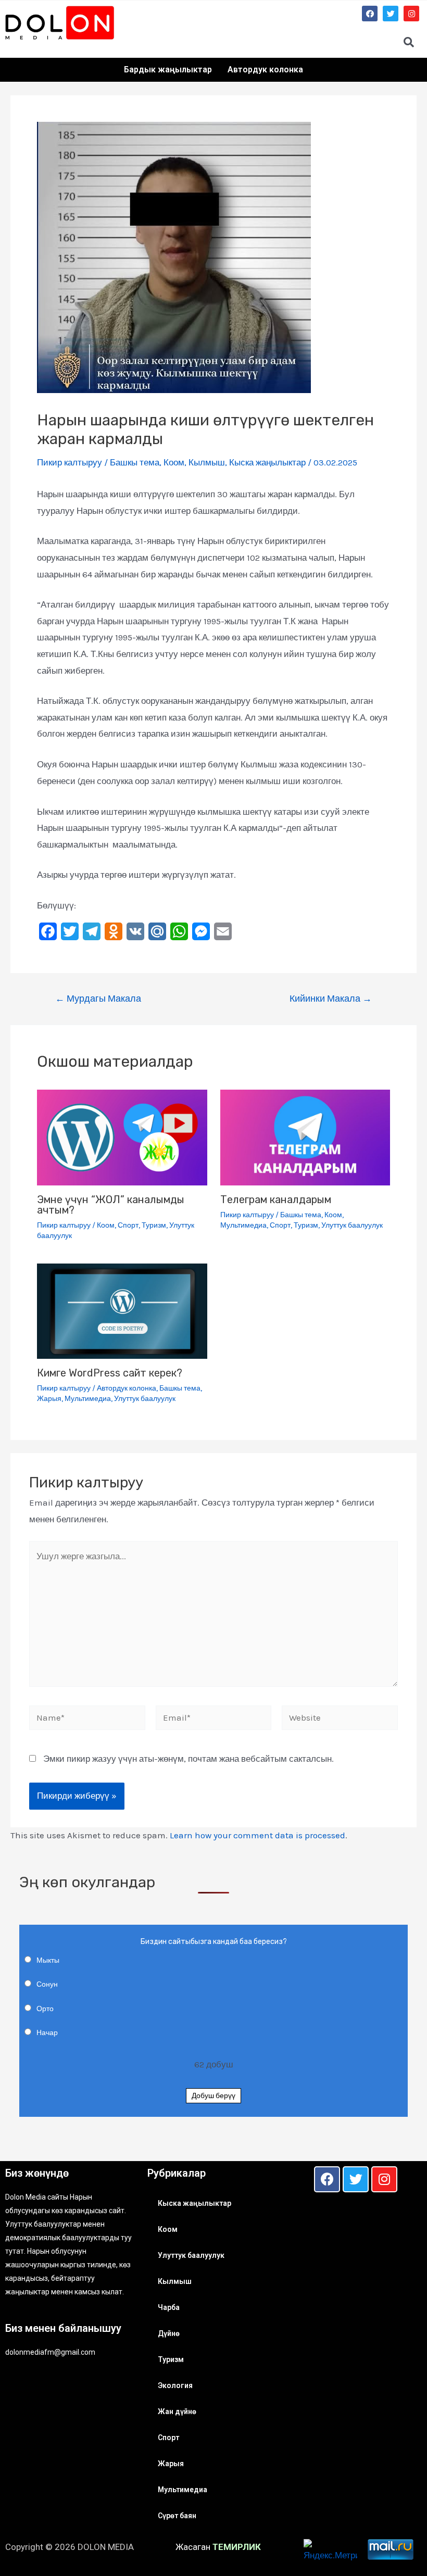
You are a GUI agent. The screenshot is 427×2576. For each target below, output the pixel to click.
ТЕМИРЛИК (237, 2547)
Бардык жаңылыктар (168, 70)
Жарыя (49, 1399)
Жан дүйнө (177, 2411)
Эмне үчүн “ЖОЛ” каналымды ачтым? (111, 1205)
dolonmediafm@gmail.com (50, 2352)
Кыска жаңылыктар (267, 462)
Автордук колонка (265, 70)
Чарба (169, 2307)
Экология (175, 2385)
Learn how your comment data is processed (258, 1835)
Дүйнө (169, 2333)
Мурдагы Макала (98, 999)
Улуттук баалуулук (352, 1225)
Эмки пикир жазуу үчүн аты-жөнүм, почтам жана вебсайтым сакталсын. (189, 1759)
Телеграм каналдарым (276, 1199)
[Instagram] (411, 14)
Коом (174, 462)
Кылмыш (207, 462)
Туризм (154, 1225)
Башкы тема (135, 462)
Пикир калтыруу (70, 462)
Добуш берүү (213, 2096)
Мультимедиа (243, 1225)
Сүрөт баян (177, 2516)
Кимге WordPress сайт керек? (110, 1373)
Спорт (128, 1225)
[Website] (340, 1719)
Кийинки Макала (331, 999)
